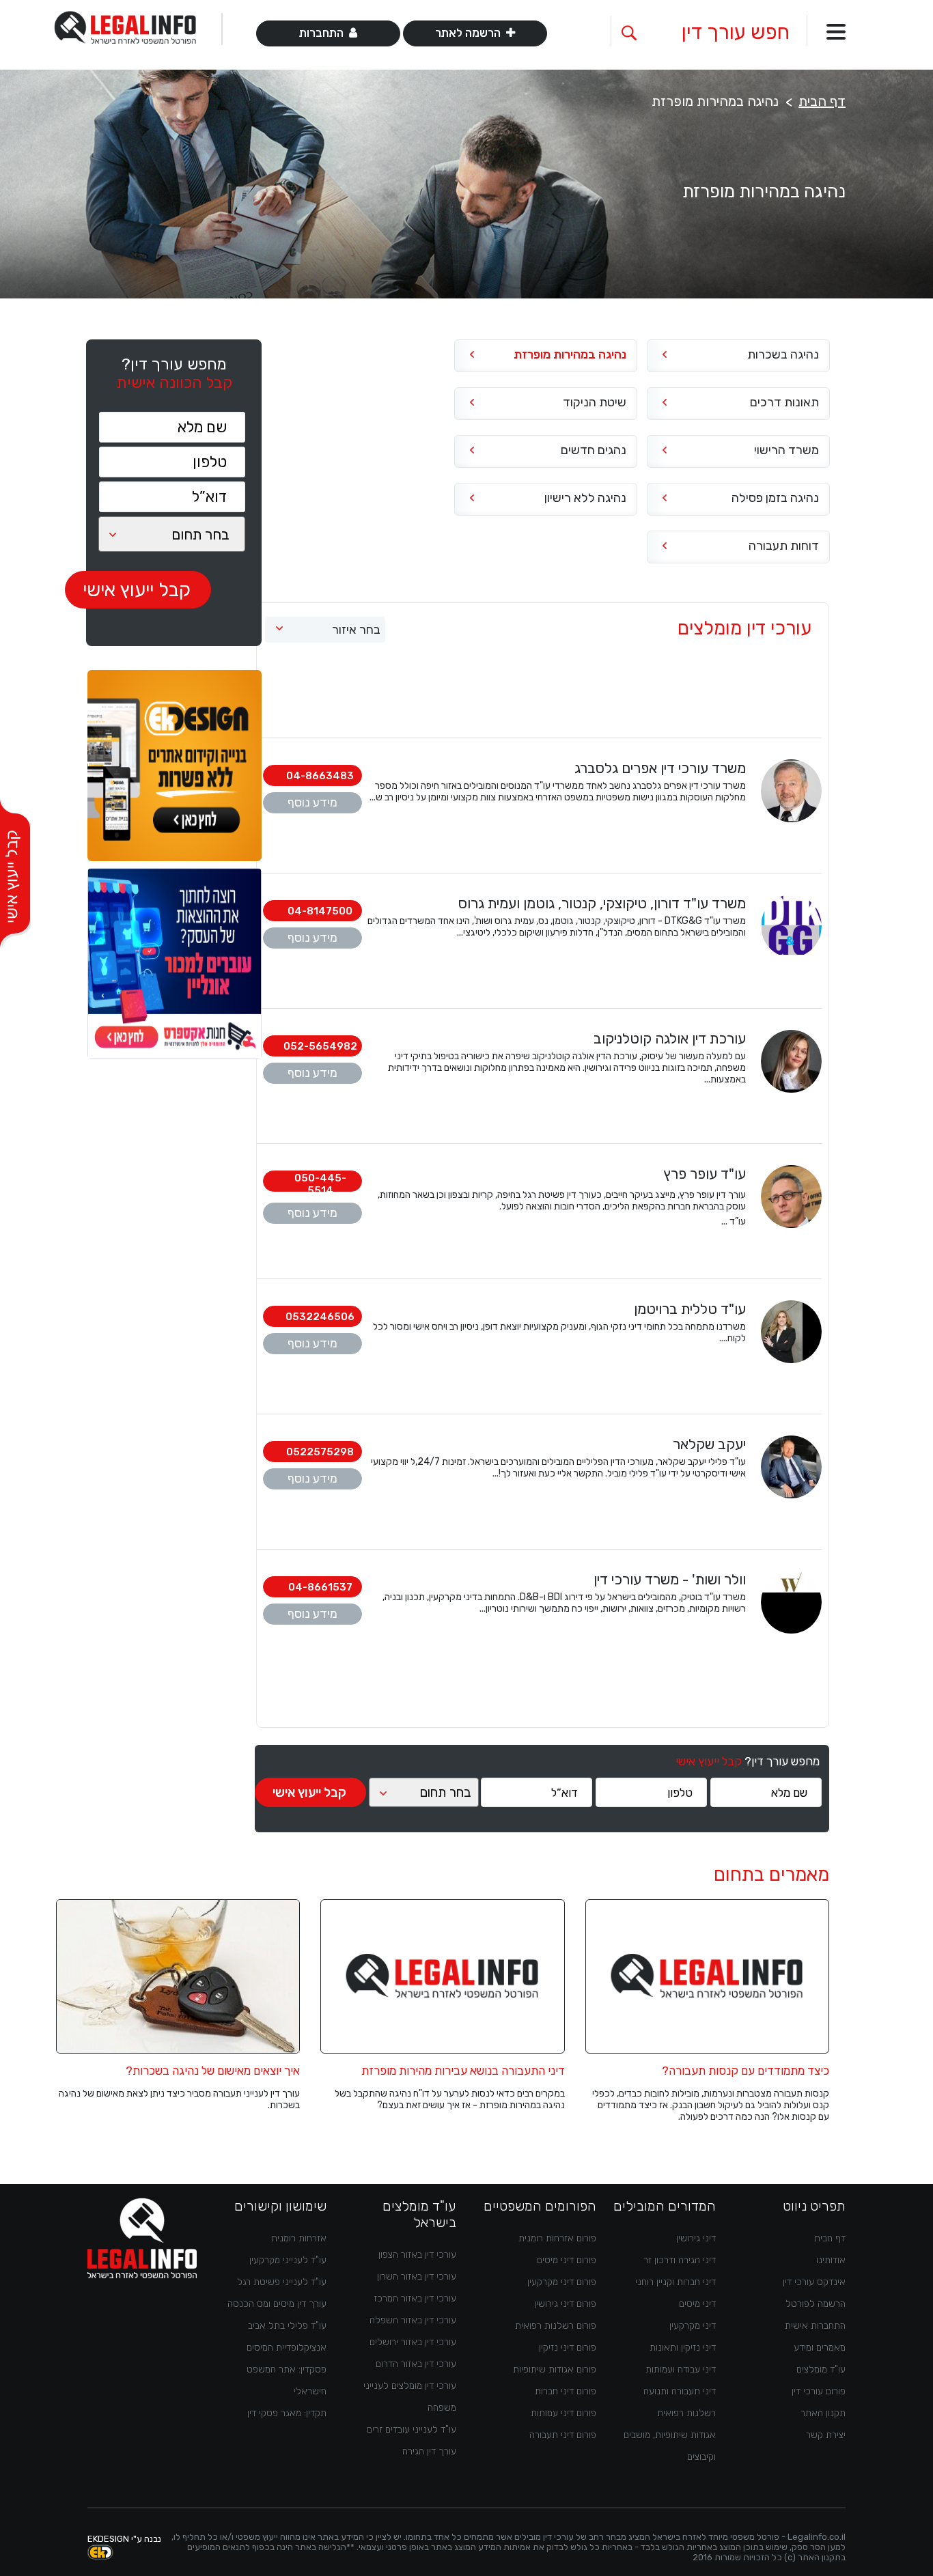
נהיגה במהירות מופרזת (570, 354)
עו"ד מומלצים (821, 2369)
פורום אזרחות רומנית (557, 2238)
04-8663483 (320, 776)
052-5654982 (320, 1046)
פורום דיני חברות (566, 2391)
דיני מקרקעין (693, 2326)
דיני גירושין (696, 2238)
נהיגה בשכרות (783, 354)
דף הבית (822, 101)
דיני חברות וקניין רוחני (676, 2282)
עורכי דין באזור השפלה (413, 2320)
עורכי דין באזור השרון (417, 2277)
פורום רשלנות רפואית (556, 2326)
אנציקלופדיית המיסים (287, 2348)
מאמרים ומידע (820, 2348)
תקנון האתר (823, 2413)
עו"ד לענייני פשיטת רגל (282, 2282)
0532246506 (320, 1317)
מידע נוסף (312, 802)
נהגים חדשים (594, 450)
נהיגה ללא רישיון (585, 498)
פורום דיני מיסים (567, 2260)
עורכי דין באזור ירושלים (413, 2342)
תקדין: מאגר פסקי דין (287, 2413)
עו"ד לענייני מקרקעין (288, 2260)
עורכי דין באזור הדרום (416, 2364)
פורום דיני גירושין (565, 2304)
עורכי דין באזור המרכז (415, 2298)
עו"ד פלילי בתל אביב (287, 2326)
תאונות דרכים (784, 402)
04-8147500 (320, 911)
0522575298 (320, 1452)
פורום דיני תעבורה (563, 2435)
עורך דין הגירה (429, 2451)
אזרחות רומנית (299, 2238)
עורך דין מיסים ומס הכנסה (277, 2304)
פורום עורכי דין (819, 2391)
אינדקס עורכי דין (814, 2282)
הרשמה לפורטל (816, 2304)
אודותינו (831, 2260)
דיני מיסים (697, 2304)
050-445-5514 (320, 1182)
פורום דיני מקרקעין (562, 2282)
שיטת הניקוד (595, 402)
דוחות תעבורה (784, 546)
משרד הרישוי (786, 450)
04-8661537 (320, 1587)
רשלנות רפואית (686, 2413)
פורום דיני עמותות (563, 2413)
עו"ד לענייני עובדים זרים (412, 2430)
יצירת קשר (826, 2435)
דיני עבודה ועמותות (681, 2369)
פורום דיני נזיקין (568, 2348)
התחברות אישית (815, 2326)
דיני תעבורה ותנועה (680, 2391)
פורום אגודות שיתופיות (555, 2369)
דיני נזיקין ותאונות (683, 2348)
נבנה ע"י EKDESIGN (124, 2539)
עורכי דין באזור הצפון (417, 2255)
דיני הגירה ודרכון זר (680, 2260)
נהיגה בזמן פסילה (775, 498)
